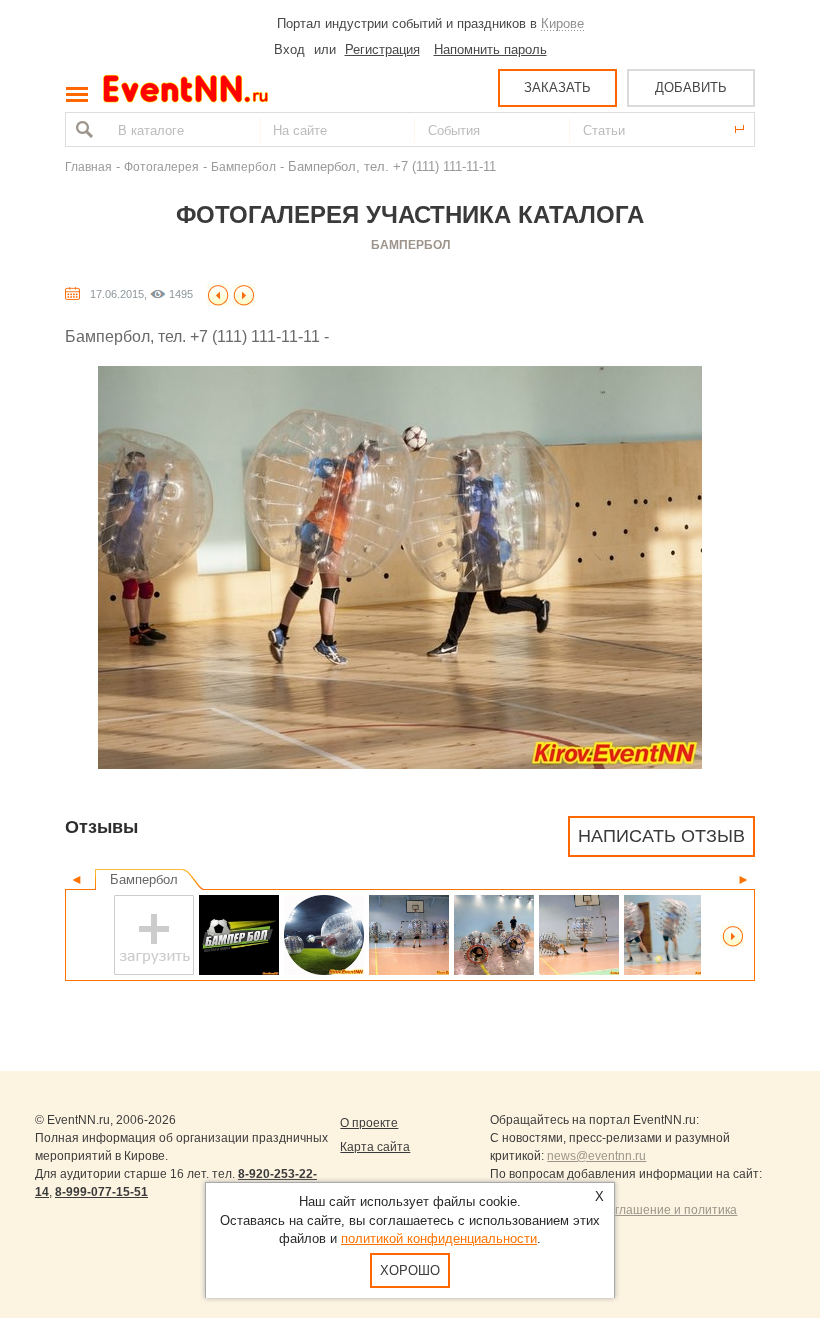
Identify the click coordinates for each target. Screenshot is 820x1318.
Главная (88, 166)
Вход (289, 49)
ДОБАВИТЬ (691, 87)
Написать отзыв (661, 836)
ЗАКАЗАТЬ (557, 87)
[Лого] (239, 935)
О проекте (369, 1123)
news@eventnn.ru (596, 1156)
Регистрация (382, 49)
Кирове (562, 23)
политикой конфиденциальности (439, 1238)
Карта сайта (375, 1147)
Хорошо (410, 1270)
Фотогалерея (161, 166)
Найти (82, 129)
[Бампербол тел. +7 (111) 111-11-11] (324, 935)
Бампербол (243, 166)
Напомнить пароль (490, 49)
